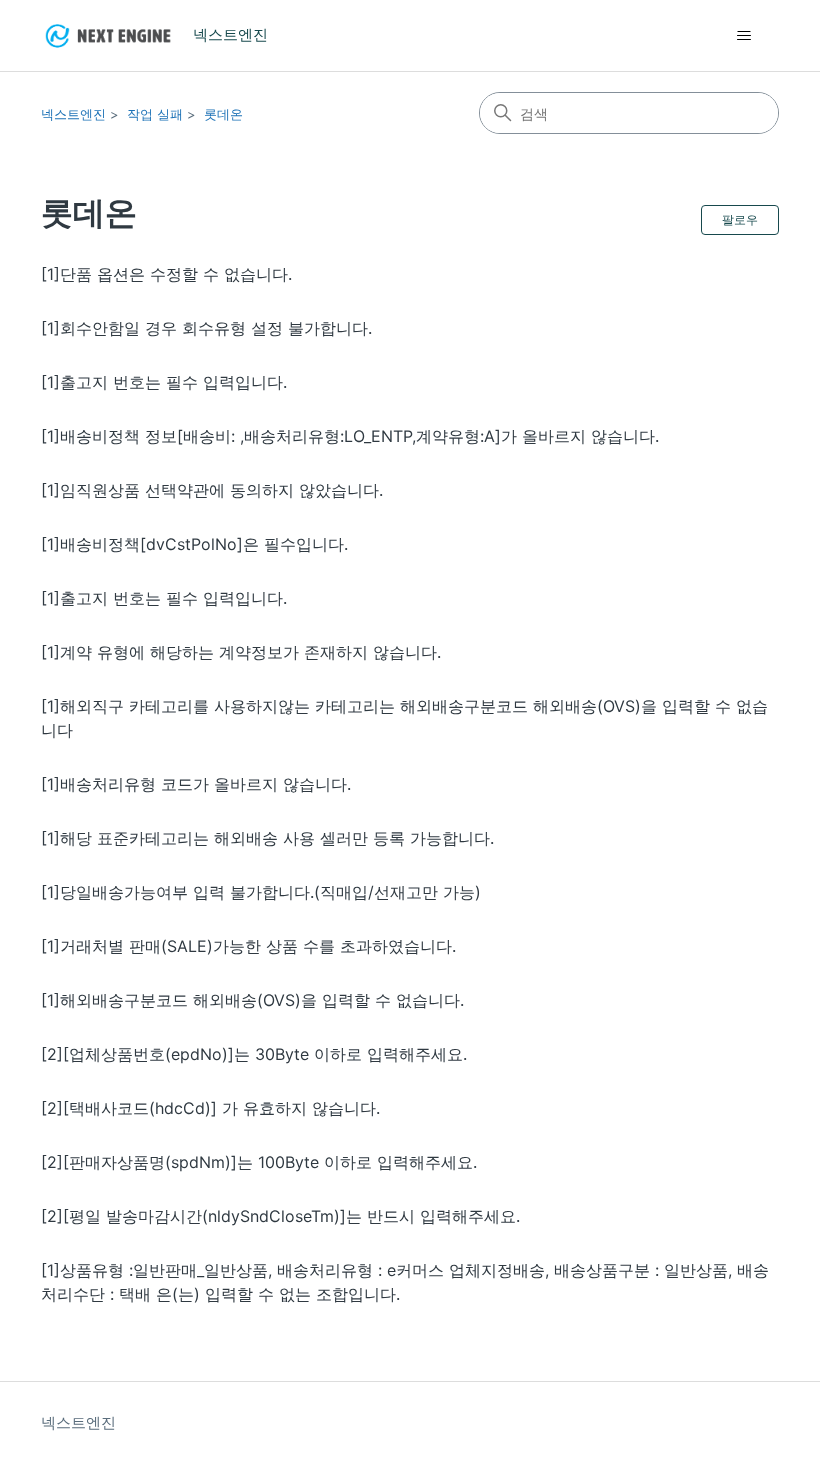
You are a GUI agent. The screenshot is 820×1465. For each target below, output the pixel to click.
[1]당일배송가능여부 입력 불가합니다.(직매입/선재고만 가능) (261, 892)
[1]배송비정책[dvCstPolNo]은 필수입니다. (194, 544)
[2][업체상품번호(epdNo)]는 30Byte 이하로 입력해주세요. (254, 1054)
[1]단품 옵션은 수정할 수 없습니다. (166, 274)
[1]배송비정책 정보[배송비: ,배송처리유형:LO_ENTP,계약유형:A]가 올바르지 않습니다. (350, 436)
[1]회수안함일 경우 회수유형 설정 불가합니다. (206, 328)
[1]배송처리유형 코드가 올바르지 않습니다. (196, 784)
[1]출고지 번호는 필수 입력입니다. (164, 382)
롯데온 (223, 114)
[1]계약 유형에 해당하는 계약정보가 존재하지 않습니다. (241, 652)
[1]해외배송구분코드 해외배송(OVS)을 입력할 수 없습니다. (252, 1000)
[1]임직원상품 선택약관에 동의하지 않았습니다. (212, 490)
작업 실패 (155, 114)
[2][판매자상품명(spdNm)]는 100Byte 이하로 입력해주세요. (259, 1162)
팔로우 (740, 219)
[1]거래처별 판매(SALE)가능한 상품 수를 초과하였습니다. (248, 946)
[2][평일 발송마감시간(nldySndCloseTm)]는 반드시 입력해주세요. (280, 1216)
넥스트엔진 (73, 114)
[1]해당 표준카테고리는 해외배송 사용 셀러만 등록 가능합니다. (267, 838)
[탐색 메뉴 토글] (743, 36)
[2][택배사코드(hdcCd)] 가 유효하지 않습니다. (210, 1108)
